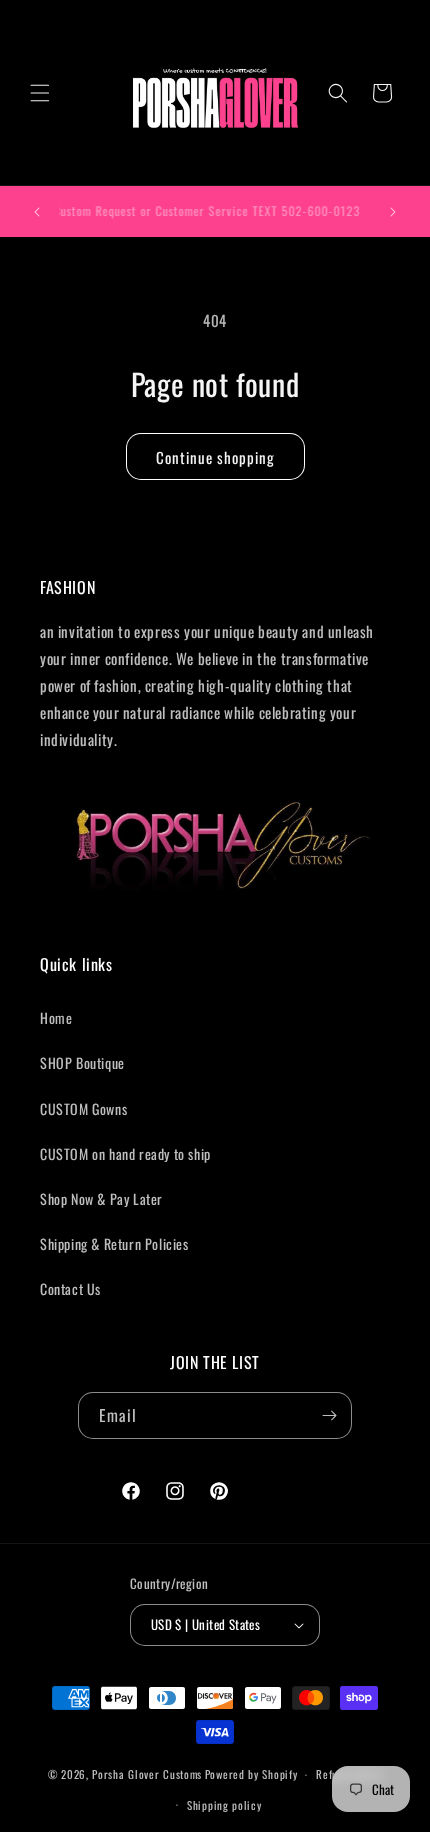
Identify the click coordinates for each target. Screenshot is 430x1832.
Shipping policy (224, 1805)
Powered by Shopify (251, 1774)
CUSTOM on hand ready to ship (125, 1153)
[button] (40, 93)
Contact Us (70, 1288)
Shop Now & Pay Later (101, 1198)
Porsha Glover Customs (147, 1774)
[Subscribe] (329, 1415)
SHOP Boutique (82, 1062)
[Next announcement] (393, 212)
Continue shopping (215, 457)
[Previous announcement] (37, 212)
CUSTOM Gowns (83, 1108)
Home (56, 1017)
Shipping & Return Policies (114, 1243)
